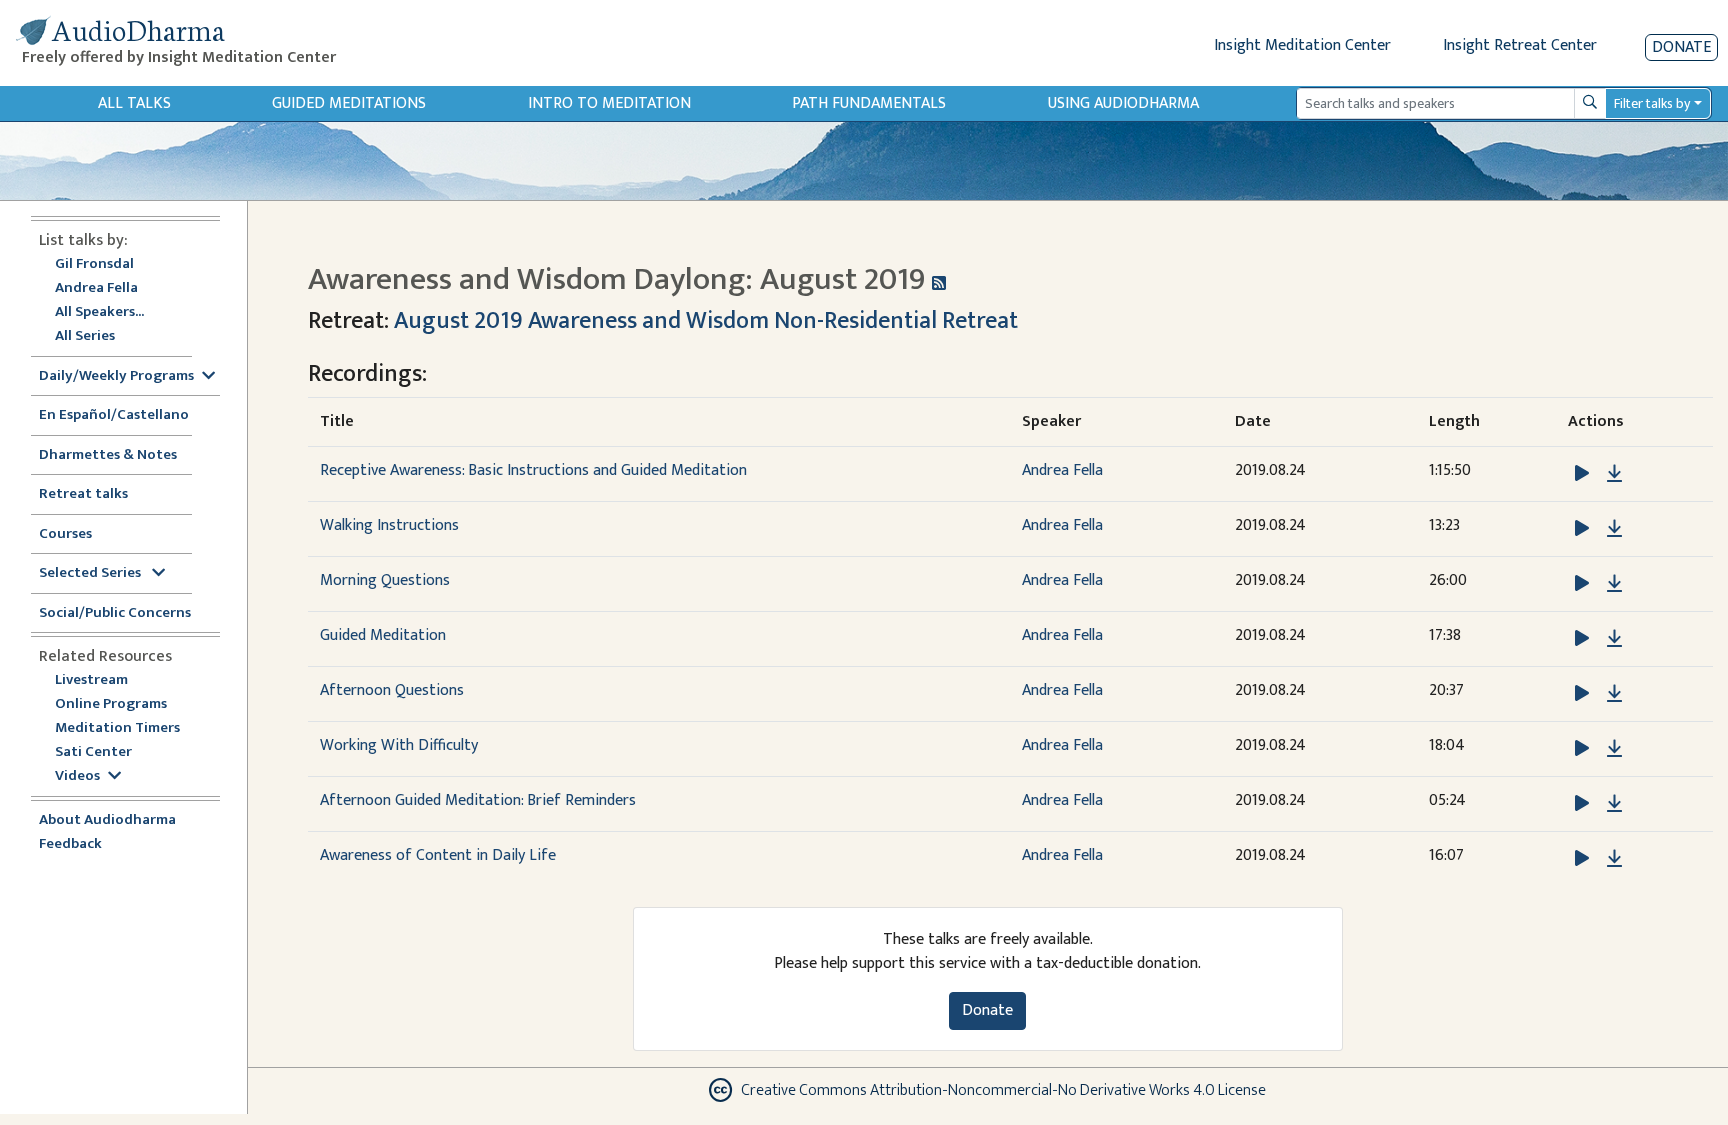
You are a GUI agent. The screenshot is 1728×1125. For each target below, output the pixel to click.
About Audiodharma (107, 820)
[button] (1584, 473)
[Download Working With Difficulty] (1614, 749)
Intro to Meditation (609, 103)
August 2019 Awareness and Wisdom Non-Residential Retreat (706, 321)
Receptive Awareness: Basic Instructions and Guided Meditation (533, 470)
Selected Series (91, 573)
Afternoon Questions (392, 690)
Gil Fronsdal (94, 264)
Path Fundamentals (869, 103)
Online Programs (111, 704)
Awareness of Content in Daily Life (438, 855)
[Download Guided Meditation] (1614, 639)
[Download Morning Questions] (1614, 584)
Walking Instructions (389, 525)
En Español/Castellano (114, 415)
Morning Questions (385, 580)
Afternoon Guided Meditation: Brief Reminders (478, 800)
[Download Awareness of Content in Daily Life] (1614, 859)
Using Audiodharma (1123, 103)
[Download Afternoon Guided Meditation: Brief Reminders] (1614, 804)
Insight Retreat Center (1520, 45)
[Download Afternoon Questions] (1614, 694)
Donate (1681, 47)
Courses (65, 534)
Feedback (70, 844)
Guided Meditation (383, 635)
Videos (77, 776)
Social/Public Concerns (115, 613)
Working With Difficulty (399, 745)
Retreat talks (83, 494)
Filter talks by (1652, 103)
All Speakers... (99, 312)
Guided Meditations (349, 103)
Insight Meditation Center (1302, 45)
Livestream (91, 680)
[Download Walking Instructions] (1614, 529)
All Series (85, 336)
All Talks (134, 103)
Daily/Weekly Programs (116, 376)
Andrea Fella (96, 288)
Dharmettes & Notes (108, 455)
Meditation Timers (117, 728)
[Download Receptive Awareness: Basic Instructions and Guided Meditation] (1614, 474)
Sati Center (93, 752)
